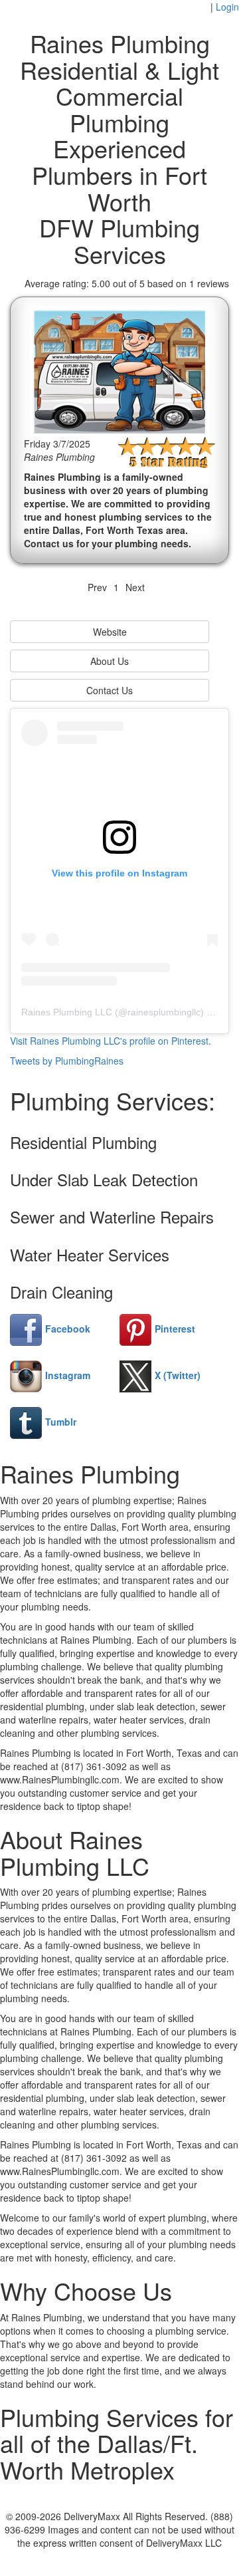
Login (227, 7)
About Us (110, 661)
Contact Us (110, 690)
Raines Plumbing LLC (67, 1012)
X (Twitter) (178, 1375)
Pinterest (175, 1329)
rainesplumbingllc (164, 1012)
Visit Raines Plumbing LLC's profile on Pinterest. (111, 1041)
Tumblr (61, 1422)
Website (110, 632)
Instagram (68, 1375)
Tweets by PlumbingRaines (67, 1061)
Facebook (68, 1329)
